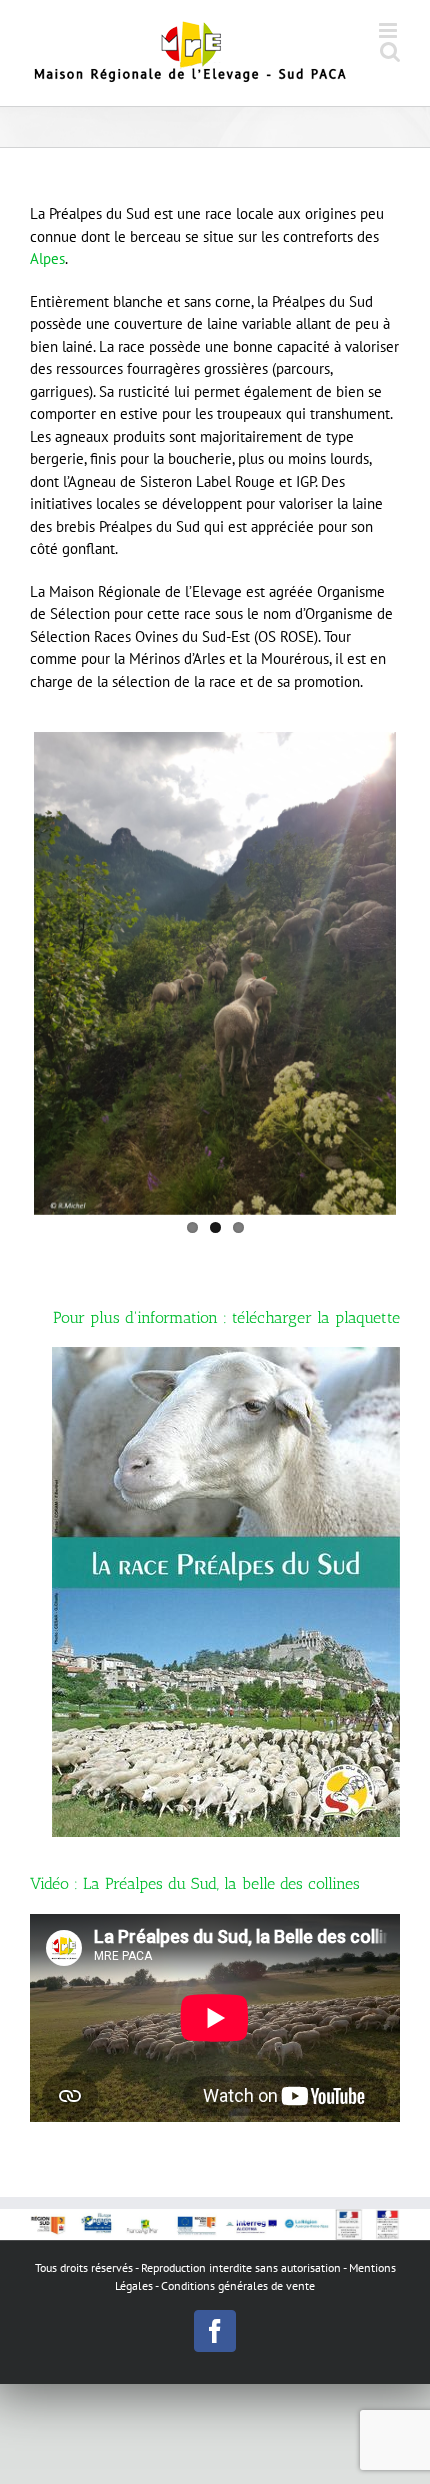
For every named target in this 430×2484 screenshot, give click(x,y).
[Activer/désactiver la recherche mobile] (390, 51)
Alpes (47, 258)
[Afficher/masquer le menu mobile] (389, 30)
